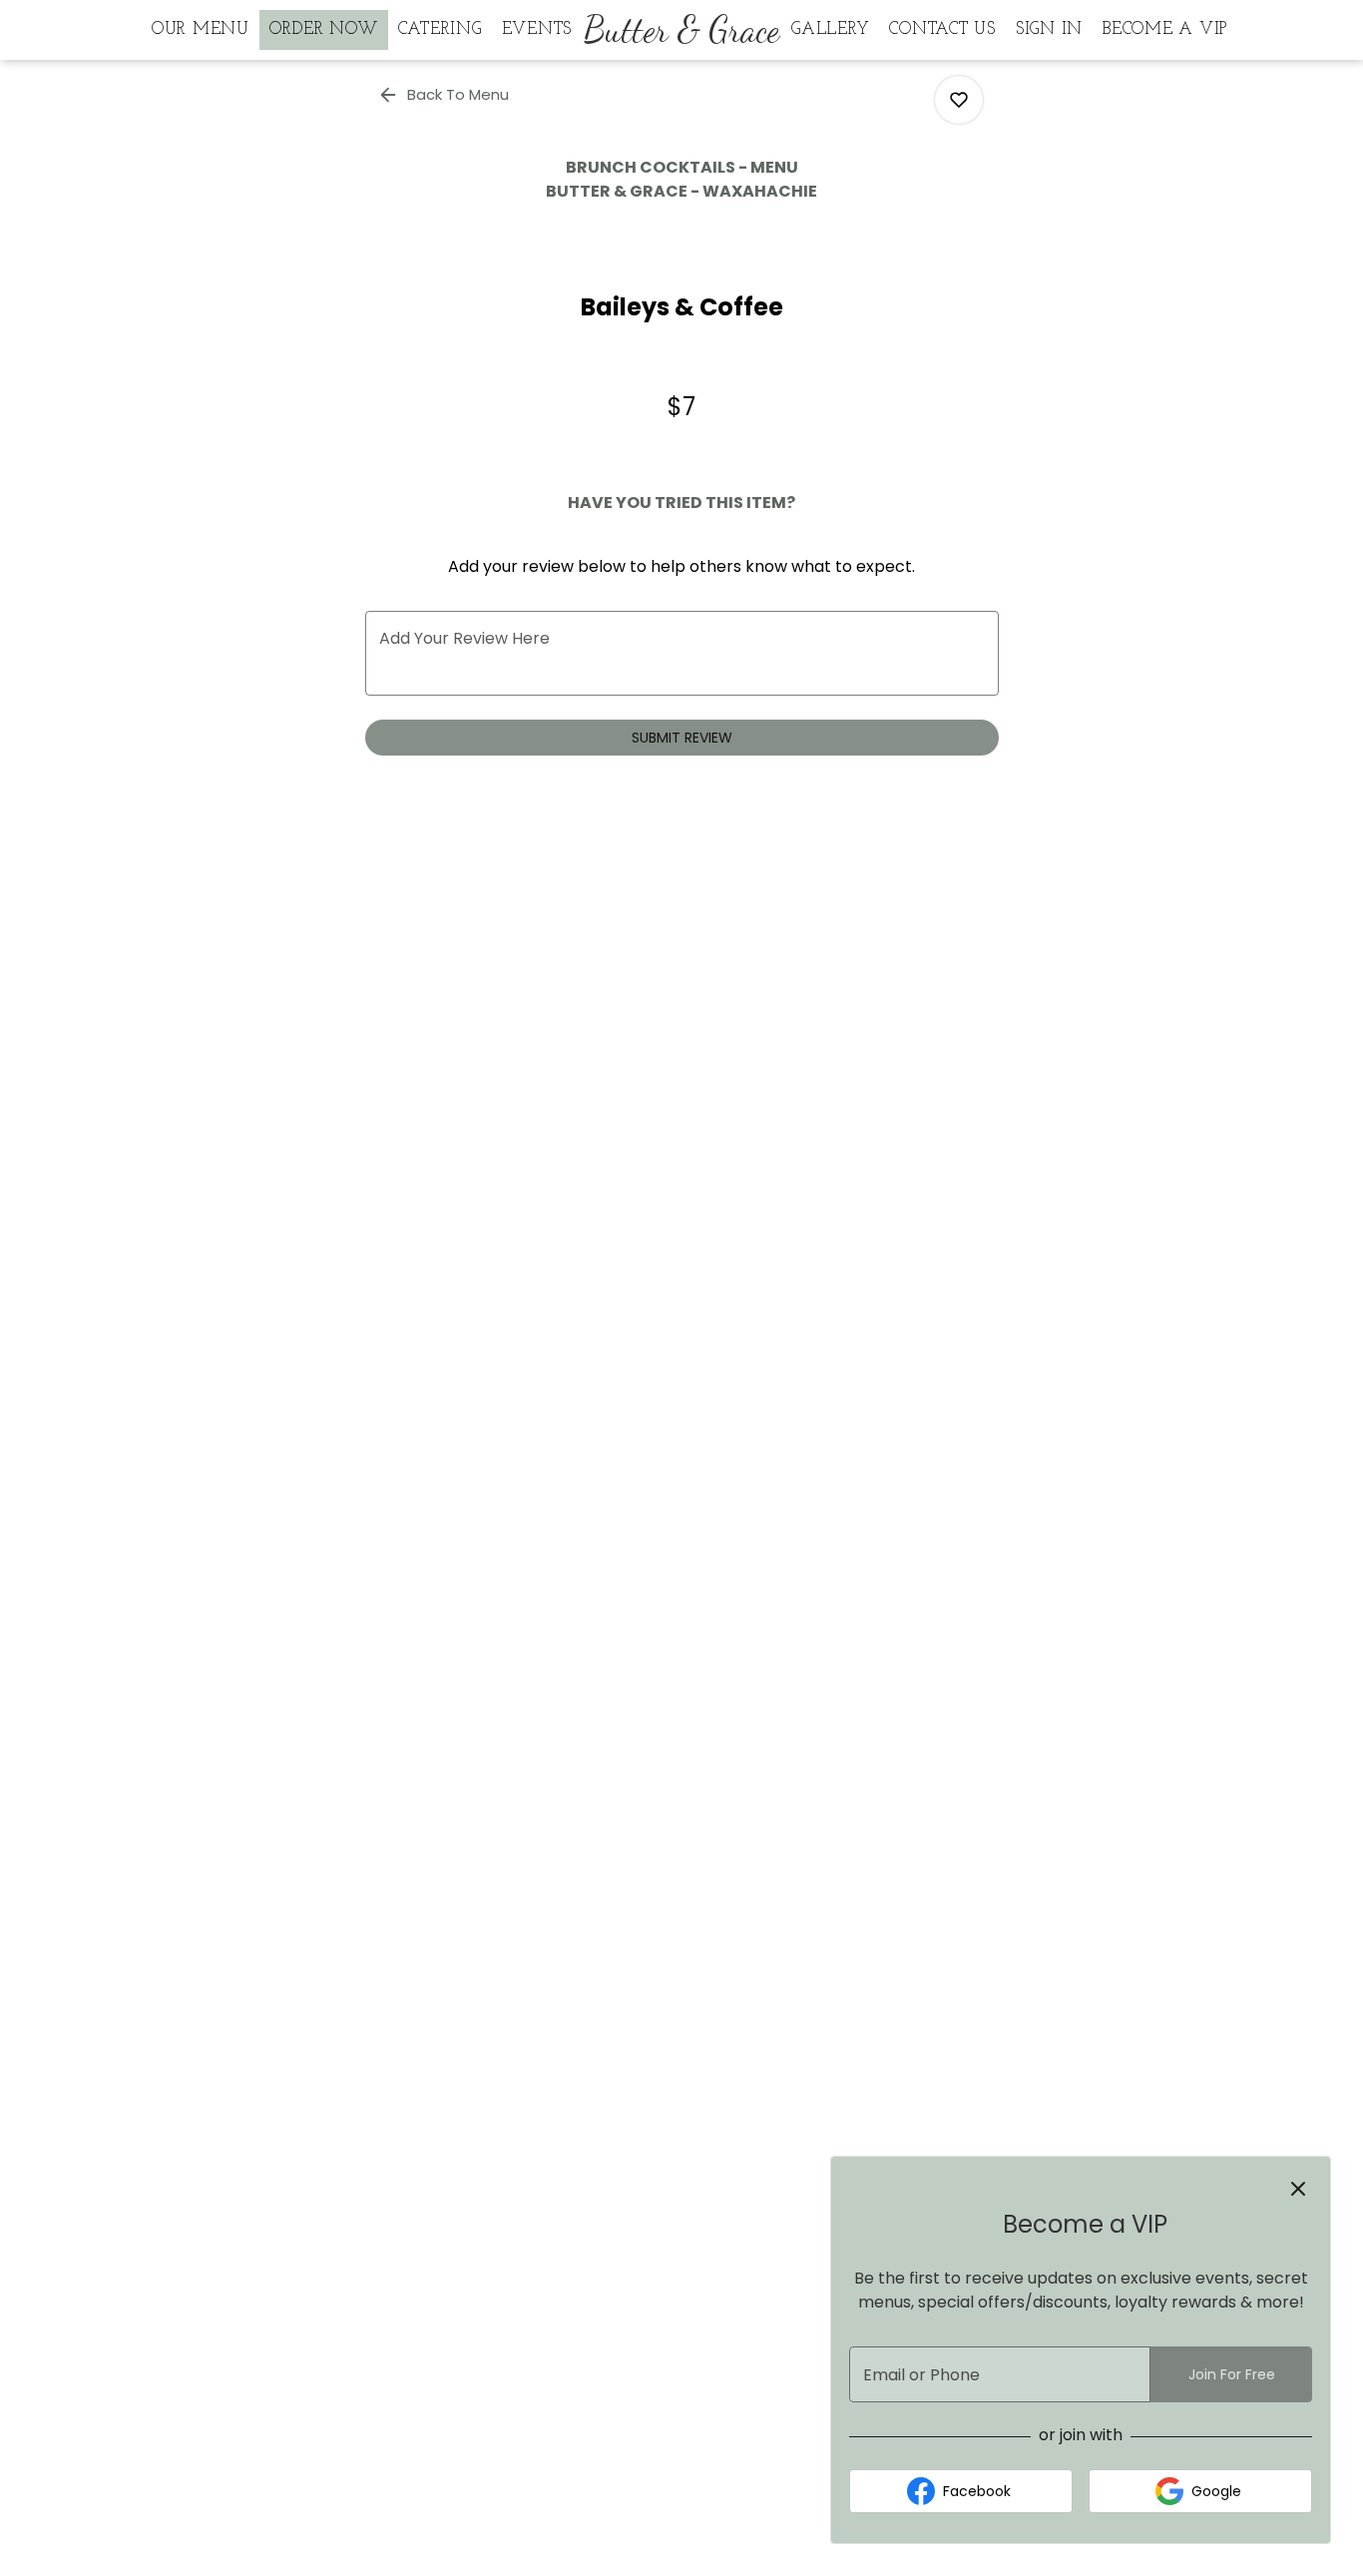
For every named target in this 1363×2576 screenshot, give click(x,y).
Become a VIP (1165, 29)
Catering (440, 29)
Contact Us (942, 29)
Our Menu (201, 29)
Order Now (324, 29)
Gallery (830, 29)
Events (537, 29)
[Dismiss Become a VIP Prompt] (1298, 2189)
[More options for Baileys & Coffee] (959, 100)
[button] (445, 95)
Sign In (1049, 29)
